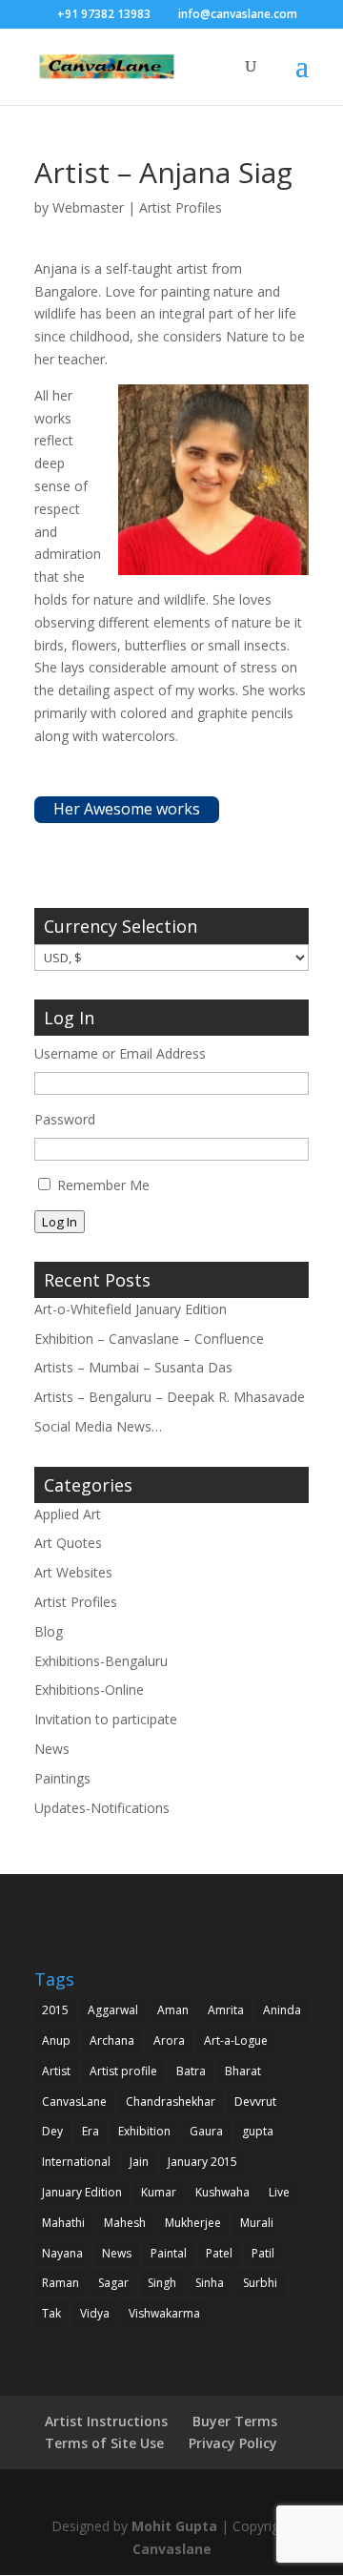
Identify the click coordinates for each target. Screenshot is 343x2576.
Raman (61, 2283)
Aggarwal (113, 2010)
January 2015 (202, 2162)
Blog (49, 1631)
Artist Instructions (106, 2421)
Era (91, 2131)
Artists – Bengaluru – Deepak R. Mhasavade (170, 1397)
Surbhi (260, 2283)
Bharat (243, 2071)
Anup (56, 2040)
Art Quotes (68, 1543)
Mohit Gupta (174, 2526)
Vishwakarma (164, 2313)
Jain (139, 2162)
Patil (263, 2253)
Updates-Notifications (102, 1808)
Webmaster (88, 207)
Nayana (62, 2253)
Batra (191, 2071)
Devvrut (255, 2102)
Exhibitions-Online (89, 1690)
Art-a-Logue (236, 2040)
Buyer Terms (235, 2421)
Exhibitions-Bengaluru (101, 1661)
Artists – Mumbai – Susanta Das (133, 1367)
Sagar (113, 2283)
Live (279, 2192)
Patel (219, 2253)
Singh (162, 2283)
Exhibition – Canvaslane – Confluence (149, 1339)
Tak (51, 2313)
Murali (257, 2223)
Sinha (210, 2283)
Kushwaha (222, 2192)
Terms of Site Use (104, 2443)
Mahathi (63, 2223)
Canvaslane (172, 2549)
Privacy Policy (233, 2443)
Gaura (206, 2131)
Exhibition (144, 2131)
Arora (169, 2040)
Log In (60, 1222)
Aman (173, 2010)
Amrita (226, 2010)
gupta (258, 2131)
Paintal (169, 2253)
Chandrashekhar (171, 2102)
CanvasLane (74, 2102)
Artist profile (123, 2071)
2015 (55, 2010)
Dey (52, 2131)
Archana (112, 2040)
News (52, 1749)
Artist (56, 2071)
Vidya (95, 2313)
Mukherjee (193, 2223)
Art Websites (73, 1572)
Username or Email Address (120, 1053)
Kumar (159, 2192)
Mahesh (125, 2223)
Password (65, 1119)
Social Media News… (98, 1426)
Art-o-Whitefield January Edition (131, 1309)
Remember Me (103, 1185)
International (76, 2162)
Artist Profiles (181, 207)
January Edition (82, 2192)
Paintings (62, 1778)
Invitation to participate (106, 1719)
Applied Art (68, 1514)
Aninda (282, 2010)
